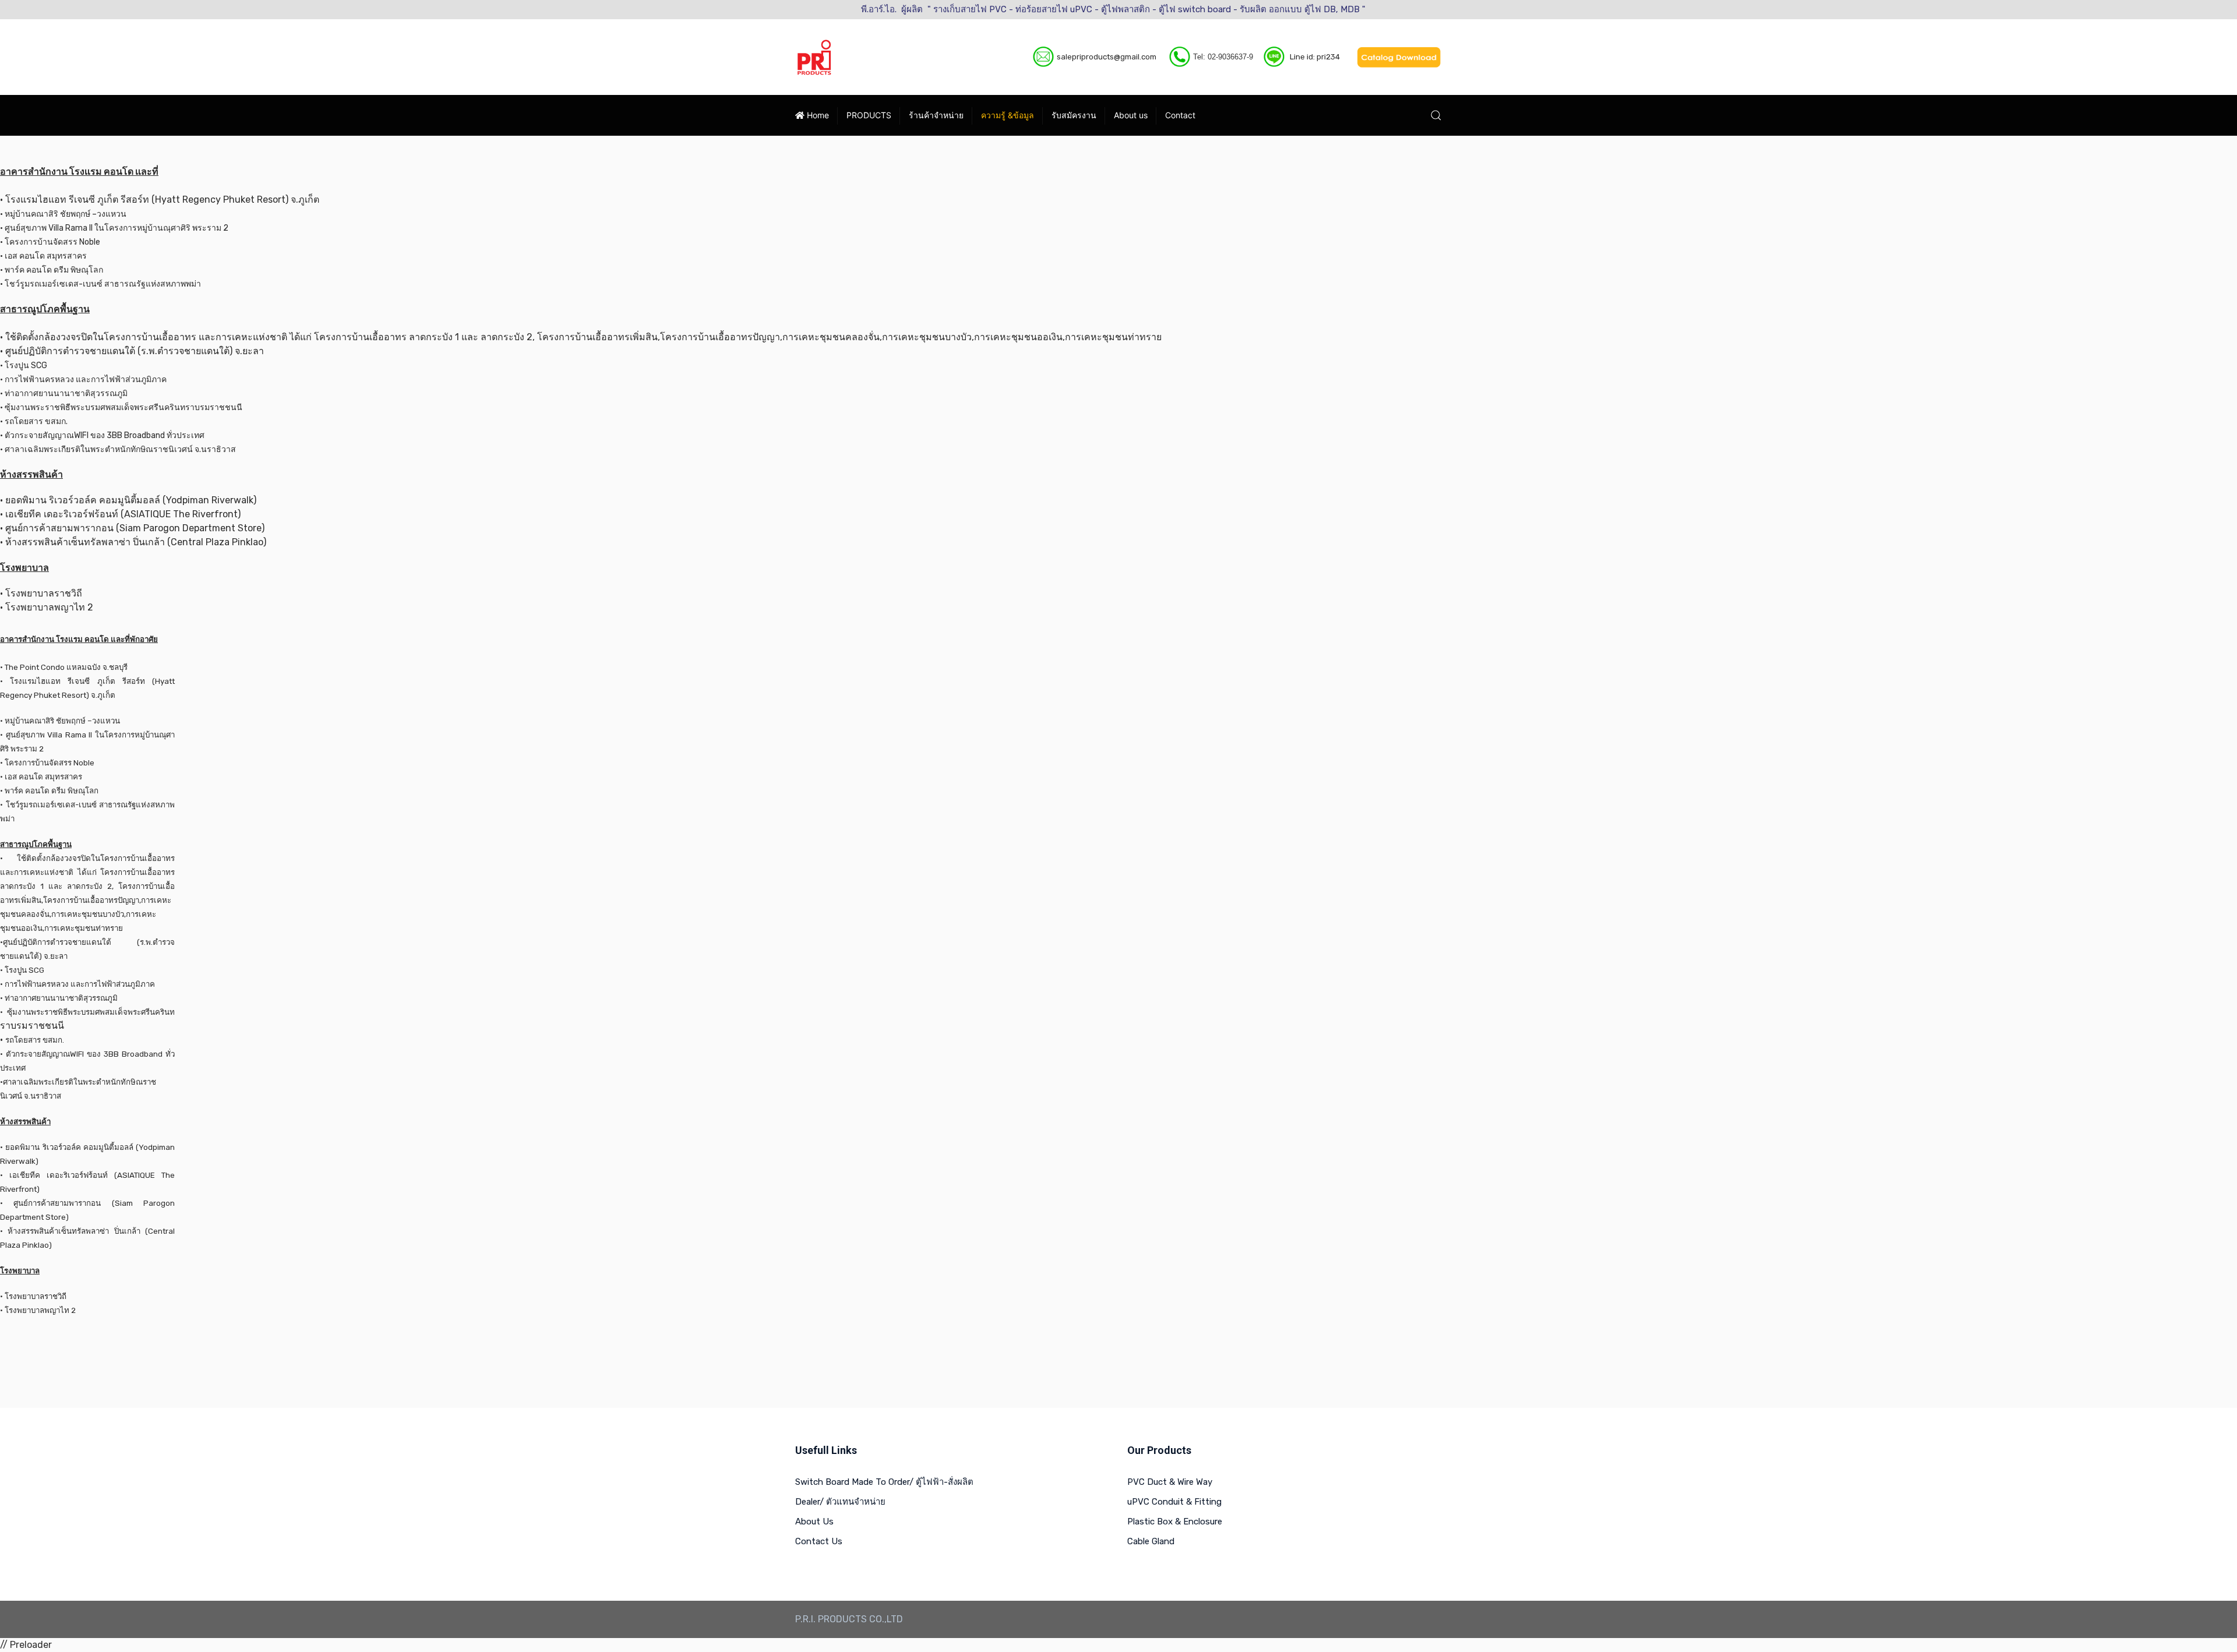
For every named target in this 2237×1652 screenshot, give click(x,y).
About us (1131, 115)
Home (817, 115)
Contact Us (819, 1541)
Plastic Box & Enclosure (1175, 1522)
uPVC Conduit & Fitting (1174, 1502)
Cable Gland (1151, 1541)
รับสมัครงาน (1074, 115)
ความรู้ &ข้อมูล (1008, 115)
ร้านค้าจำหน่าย (936, 115)
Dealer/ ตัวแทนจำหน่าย (840, 1502)
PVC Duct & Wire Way (1170, 1482)
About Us (814, 1522)
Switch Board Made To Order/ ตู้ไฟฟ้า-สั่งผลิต (884, 1482)
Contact (1180, 115)
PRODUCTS (869, 115)
